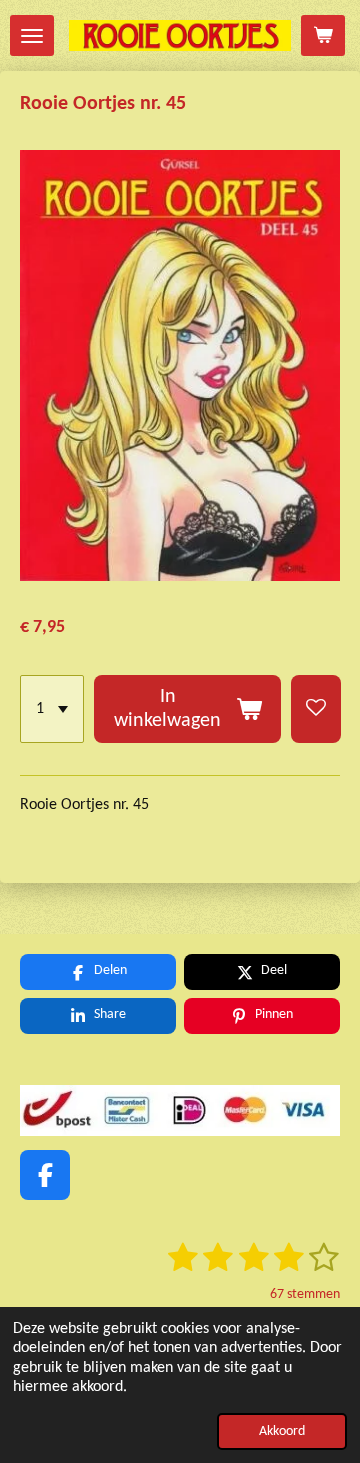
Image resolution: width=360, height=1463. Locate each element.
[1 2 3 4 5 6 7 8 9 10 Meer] (52, 709)
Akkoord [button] (282, 1431)
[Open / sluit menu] (32, 35)
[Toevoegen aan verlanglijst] (316, 709)
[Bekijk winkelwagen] (323, 35)
